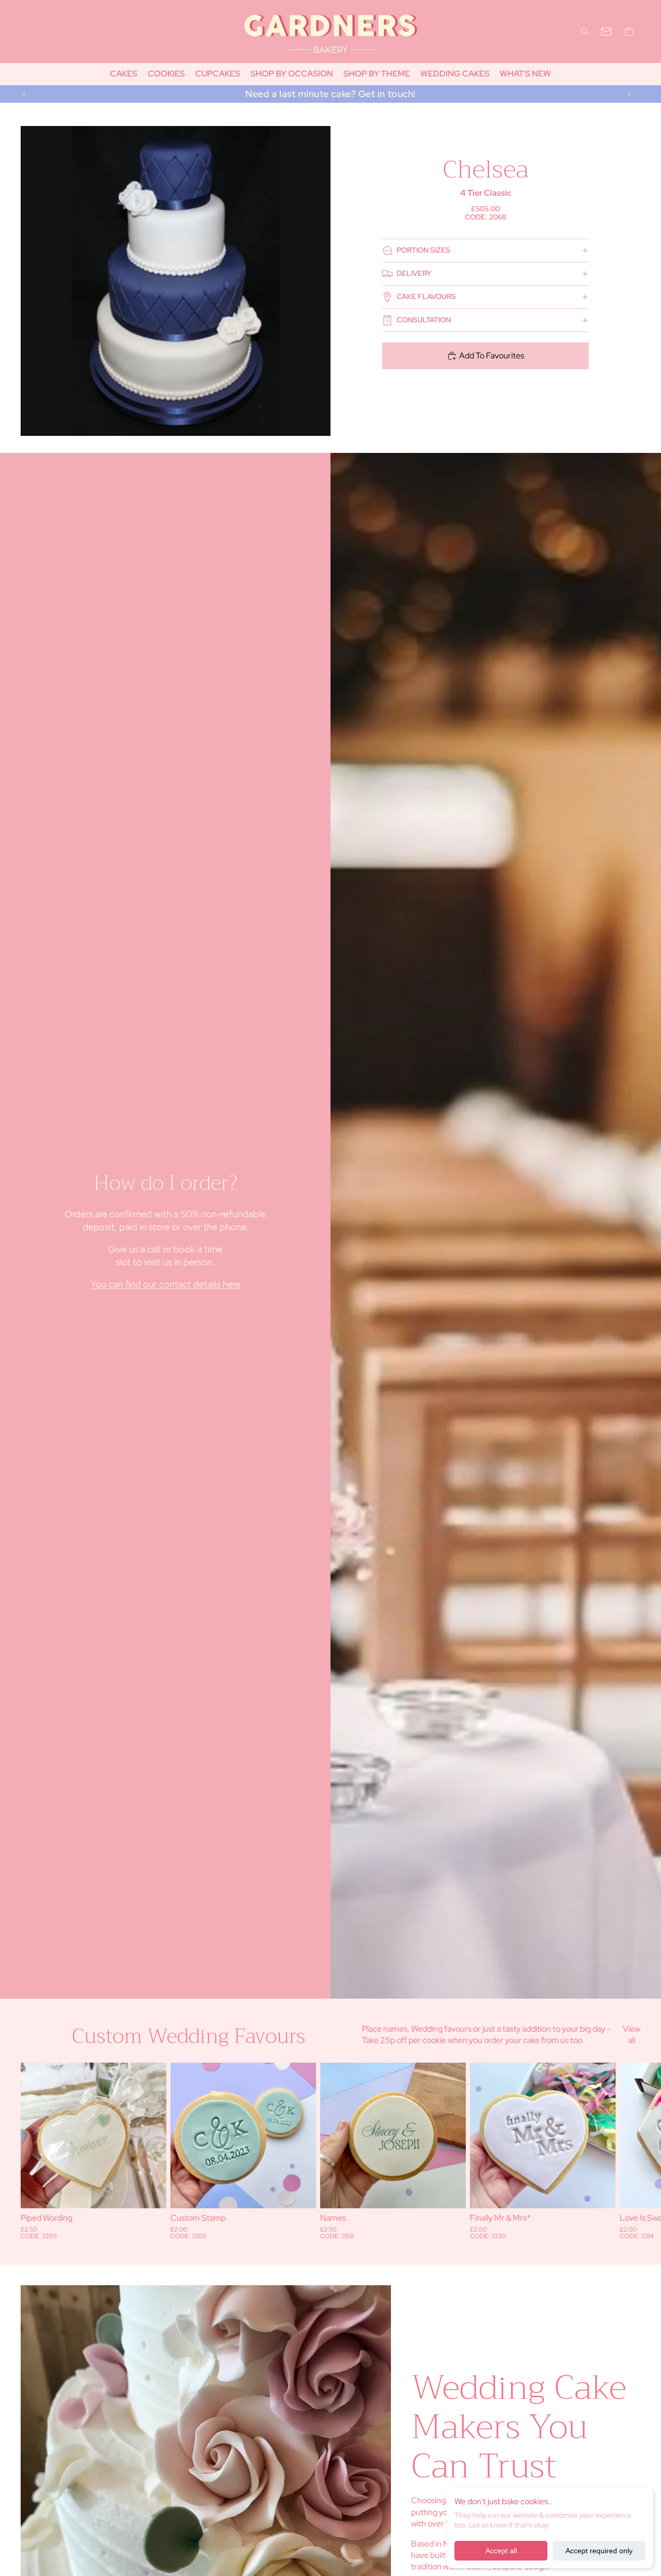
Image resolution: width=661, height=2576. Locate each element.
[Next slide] (629, 94)
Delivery (414, 273)
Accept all (501, 2551)
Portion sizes (423, 250)
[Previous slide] (24, 94)
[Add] (150, 2193)
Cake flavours (426, 296)
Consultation (424, 320)
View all (632, 2035)
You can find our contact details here (166, 1284)
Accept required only (599, 2551)
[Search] (585, 32)
